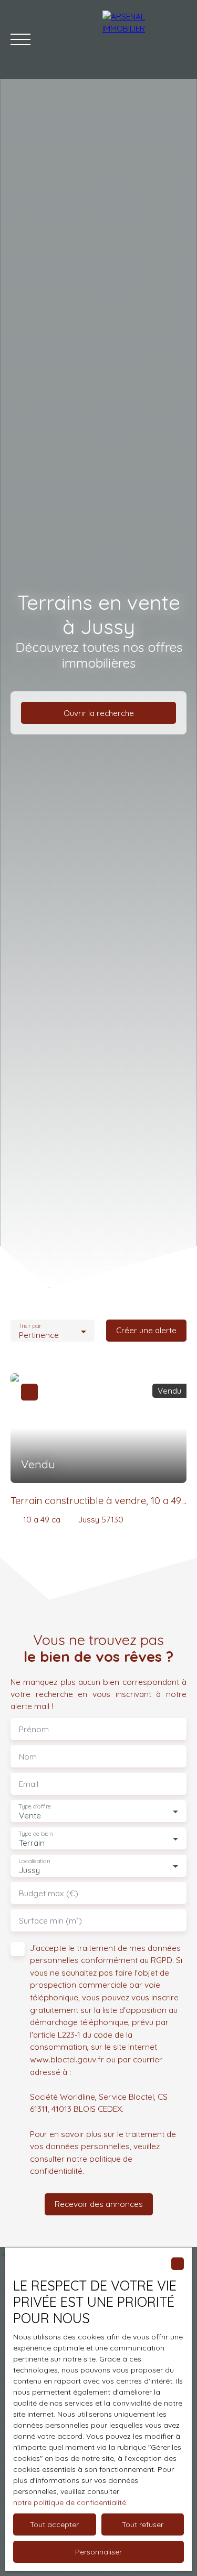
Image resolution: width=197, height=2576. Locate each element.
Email (29, 1784)
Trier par (30, 1326)
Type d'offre (35, 1807)
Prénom (34, 1729)
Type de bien (35, 1834)
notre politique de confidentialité (70, 2502)
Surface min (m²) (50, 1921)
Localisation (34, 1861)
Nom (28, 1757)
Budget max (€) (49, 1893)
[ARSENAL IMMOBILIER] (144, 39)
